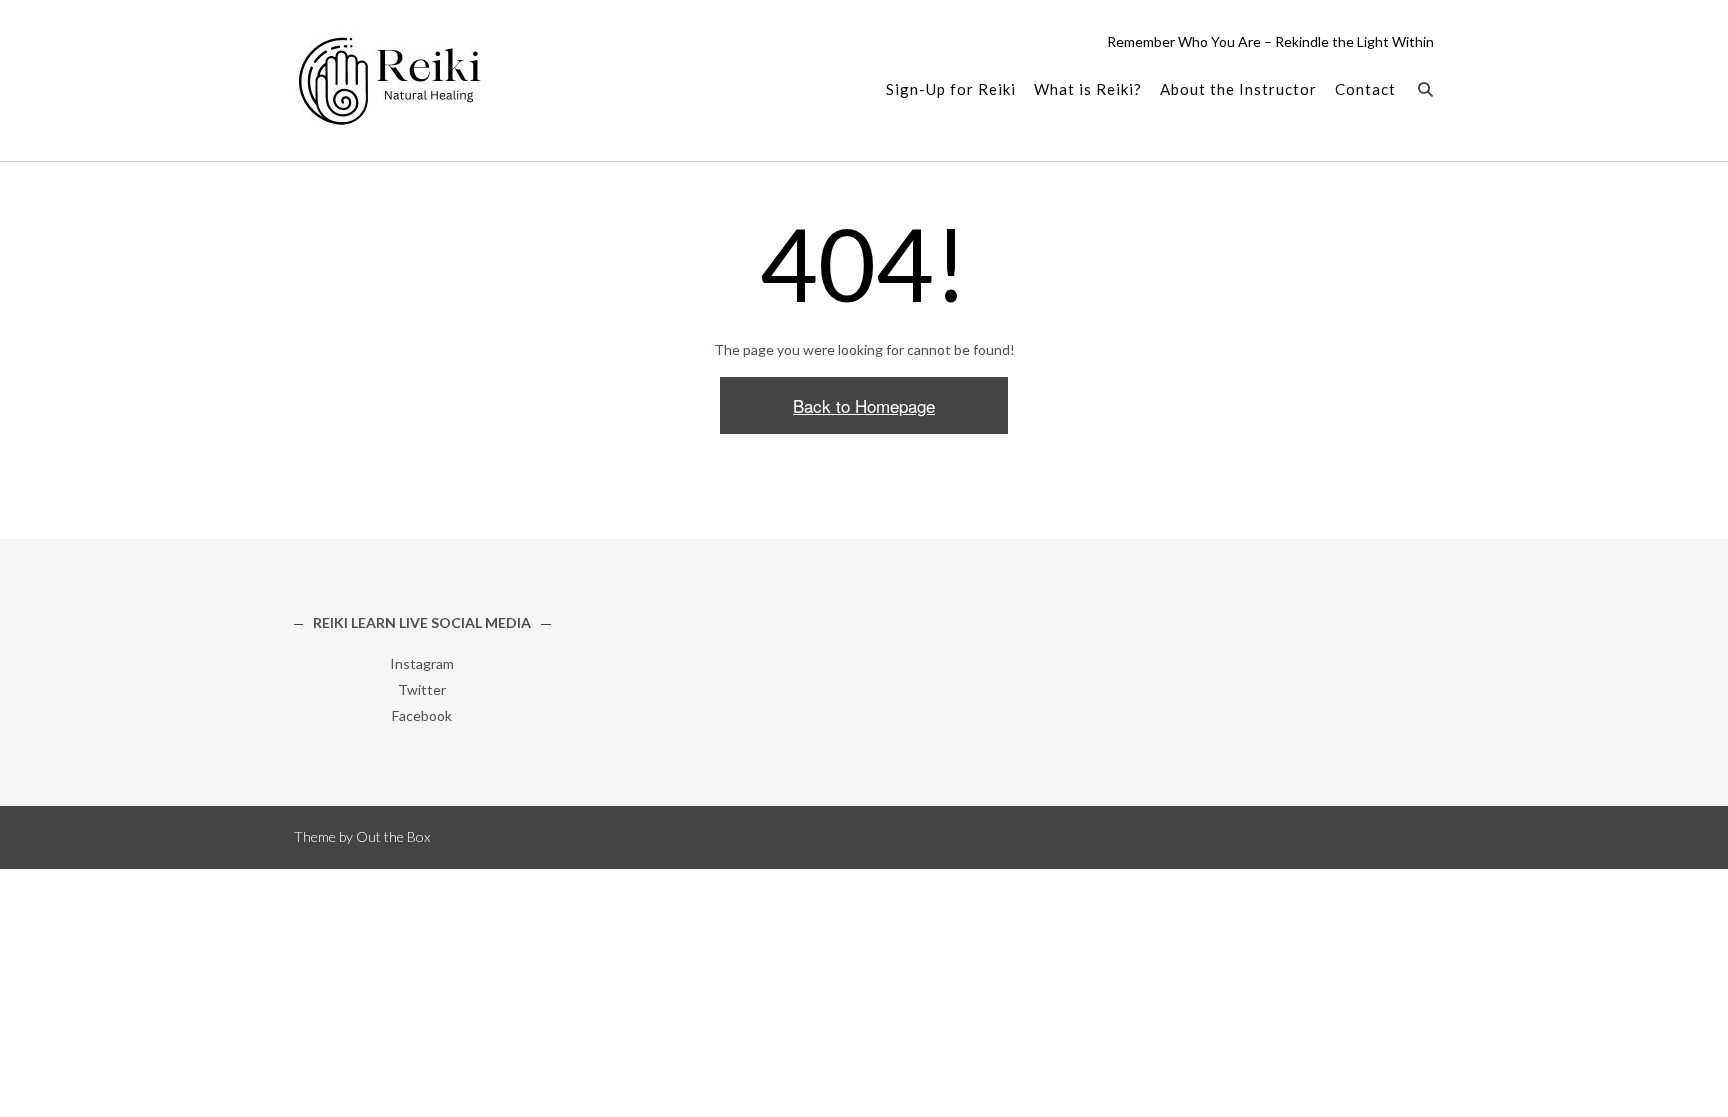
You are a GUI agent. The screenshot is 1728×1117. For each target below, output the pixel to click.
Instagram (422, 663)
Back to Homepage (864, 405)
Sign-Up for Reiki (951, 89)
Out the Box (393, 836)
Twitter (422, 689)
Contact (1365, 89)
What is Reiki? (1088, 89)
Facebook (422, 715)
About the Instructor (1238, 89)
